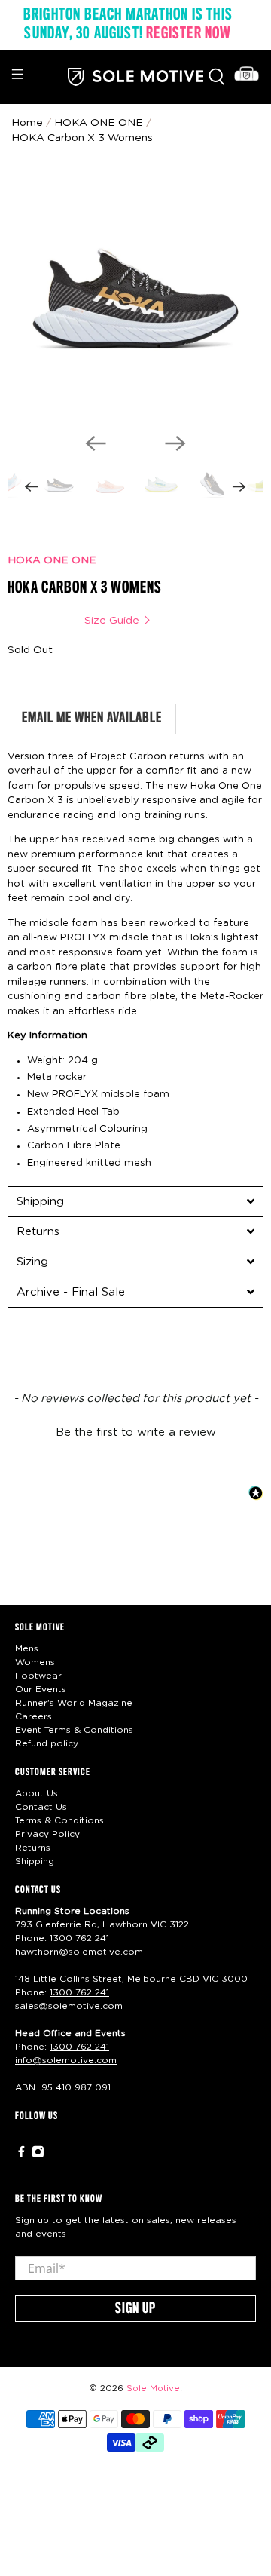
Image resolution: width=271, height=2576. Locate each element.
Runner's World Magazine (74, 1703)
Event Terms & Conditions (74, 1730)
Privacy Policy (47, 1834)
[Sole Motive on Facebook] (21, 2155)
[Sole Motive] (135, 77)
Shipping (35, 1861)
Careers (33, 1716)
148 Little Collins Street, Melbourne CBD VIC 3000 (131, 1979)
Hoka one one (99, 123)
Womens (35, 1662)
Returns (33, 1848)
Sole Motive (153, 2389)
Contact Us (41, 1807)
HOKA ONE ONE (52, 560)
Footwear (38, 1676)
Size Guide (113, 621)
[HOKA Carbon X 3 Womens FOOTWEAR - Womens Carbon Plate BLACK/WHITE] (135, 293)
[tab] (135, 1201)
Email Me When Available (92, 719)
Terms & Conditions (59, 1820)
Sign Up (135, 2309)
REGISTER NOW (189, 34)
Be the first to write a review (136, 1432)
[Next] (175, 443)
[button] (135, 1431)
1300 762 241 (79, 1938)
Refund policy (47, 1743)
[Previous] (96, 443)
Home (27, 123)
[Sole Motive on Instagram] (38, 2155)
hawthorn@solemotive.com (79, 1952)
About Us (37, 1793)
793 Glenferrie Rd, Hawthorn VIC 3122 (102, 1924)
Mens (27, 1648)
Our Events (41, 1689)
